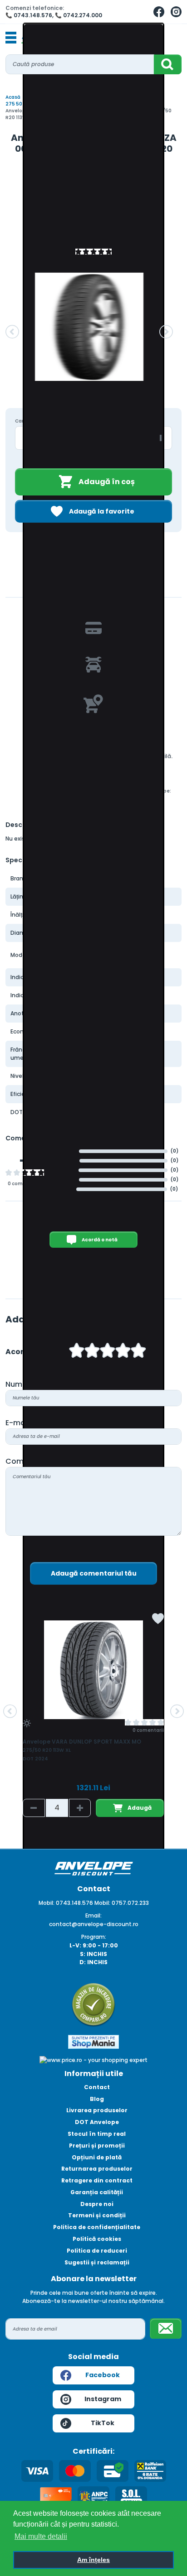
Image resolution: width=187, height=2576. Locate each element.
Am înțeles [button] (93, 2560)
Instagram (103, 2399)
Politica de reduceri (97, 2251)
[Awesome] (138, 1352)
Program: (94, 1937)
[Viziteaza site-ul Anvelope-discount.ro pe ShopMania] (93, 2041)
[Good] (92, 1352)
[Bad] (77, 1352)
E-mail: (18, 1423)
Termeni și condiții (97, 2215)
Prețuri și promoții (97, 2146)
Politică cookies (97, 2239)
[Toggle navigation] (11, 38)
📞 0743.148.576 (29, 15)
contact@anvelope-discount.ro (94, 1924)
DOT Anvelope (97, 2122)
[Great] (123, 1352)
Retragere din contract (97, 2180)
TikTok (103, 2423)
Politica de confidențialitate (97, 2227)
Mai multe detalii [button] (41, 2536)
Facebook (103, 2375)
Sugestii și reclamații (97, 2262)
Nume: (17, 1384)
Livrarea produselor (97, 2110)
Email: (93, 1915)
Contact (97, 2087)
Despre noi (97, 2204)
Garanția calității (97, 2192)
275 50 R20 (19, 104)
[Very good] (108, 1352)
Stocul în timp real (97, 2134)
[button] (12, 332)
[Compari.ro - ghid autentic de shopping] (93, 2004)
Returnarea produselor (97, 2169)
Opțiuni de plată (97, 2157)
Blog (97, 2099)
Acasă (13, 97)
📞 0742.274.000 (79, 15)
